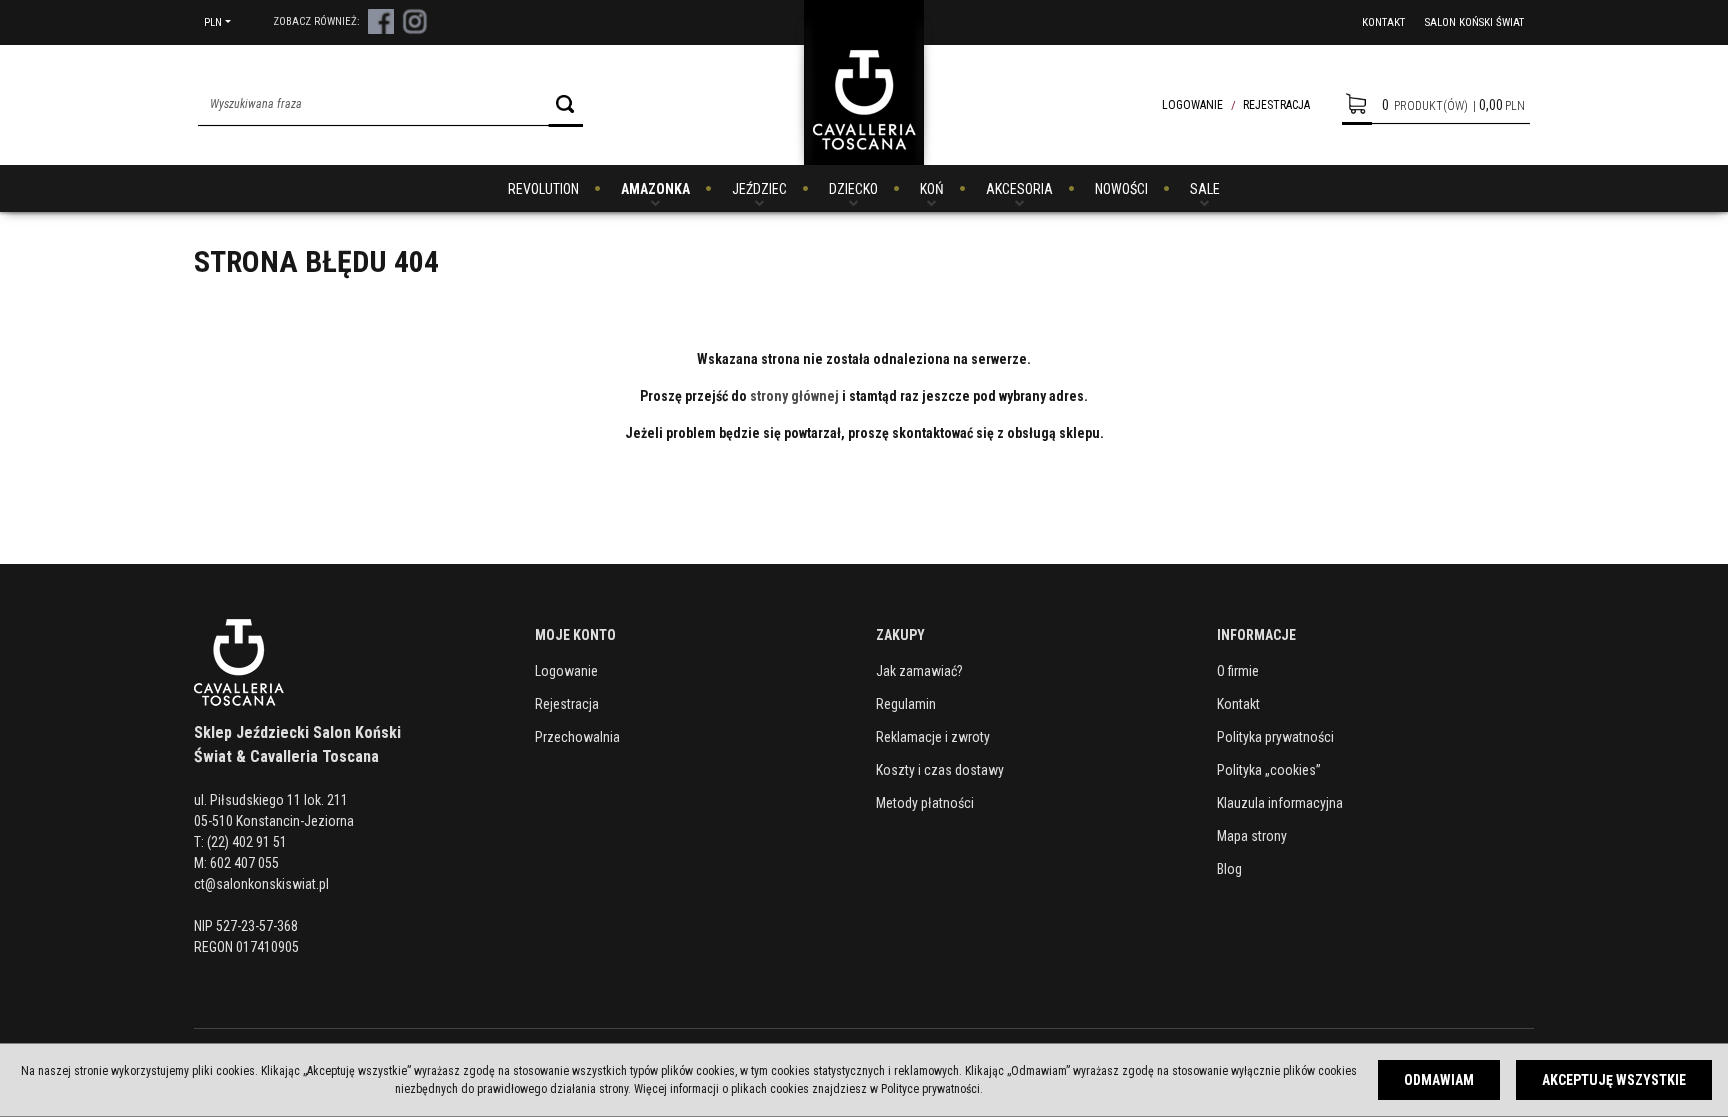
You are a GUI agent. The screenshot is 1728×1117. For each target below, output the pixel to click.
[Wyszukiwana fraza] (565, 104)
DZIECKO (853, 189)
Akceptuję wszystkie (1614, 1080)
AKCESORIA (1019, 189)
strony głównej (794, 396)
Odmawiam (1439, 1080)
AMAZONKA (655, 189)
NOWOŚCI (1121, 189)
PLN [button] (213, 22)
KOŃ (932, 189)
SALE (1205, 189)
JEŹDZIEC (759, 189)
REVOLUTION (543, 189)
